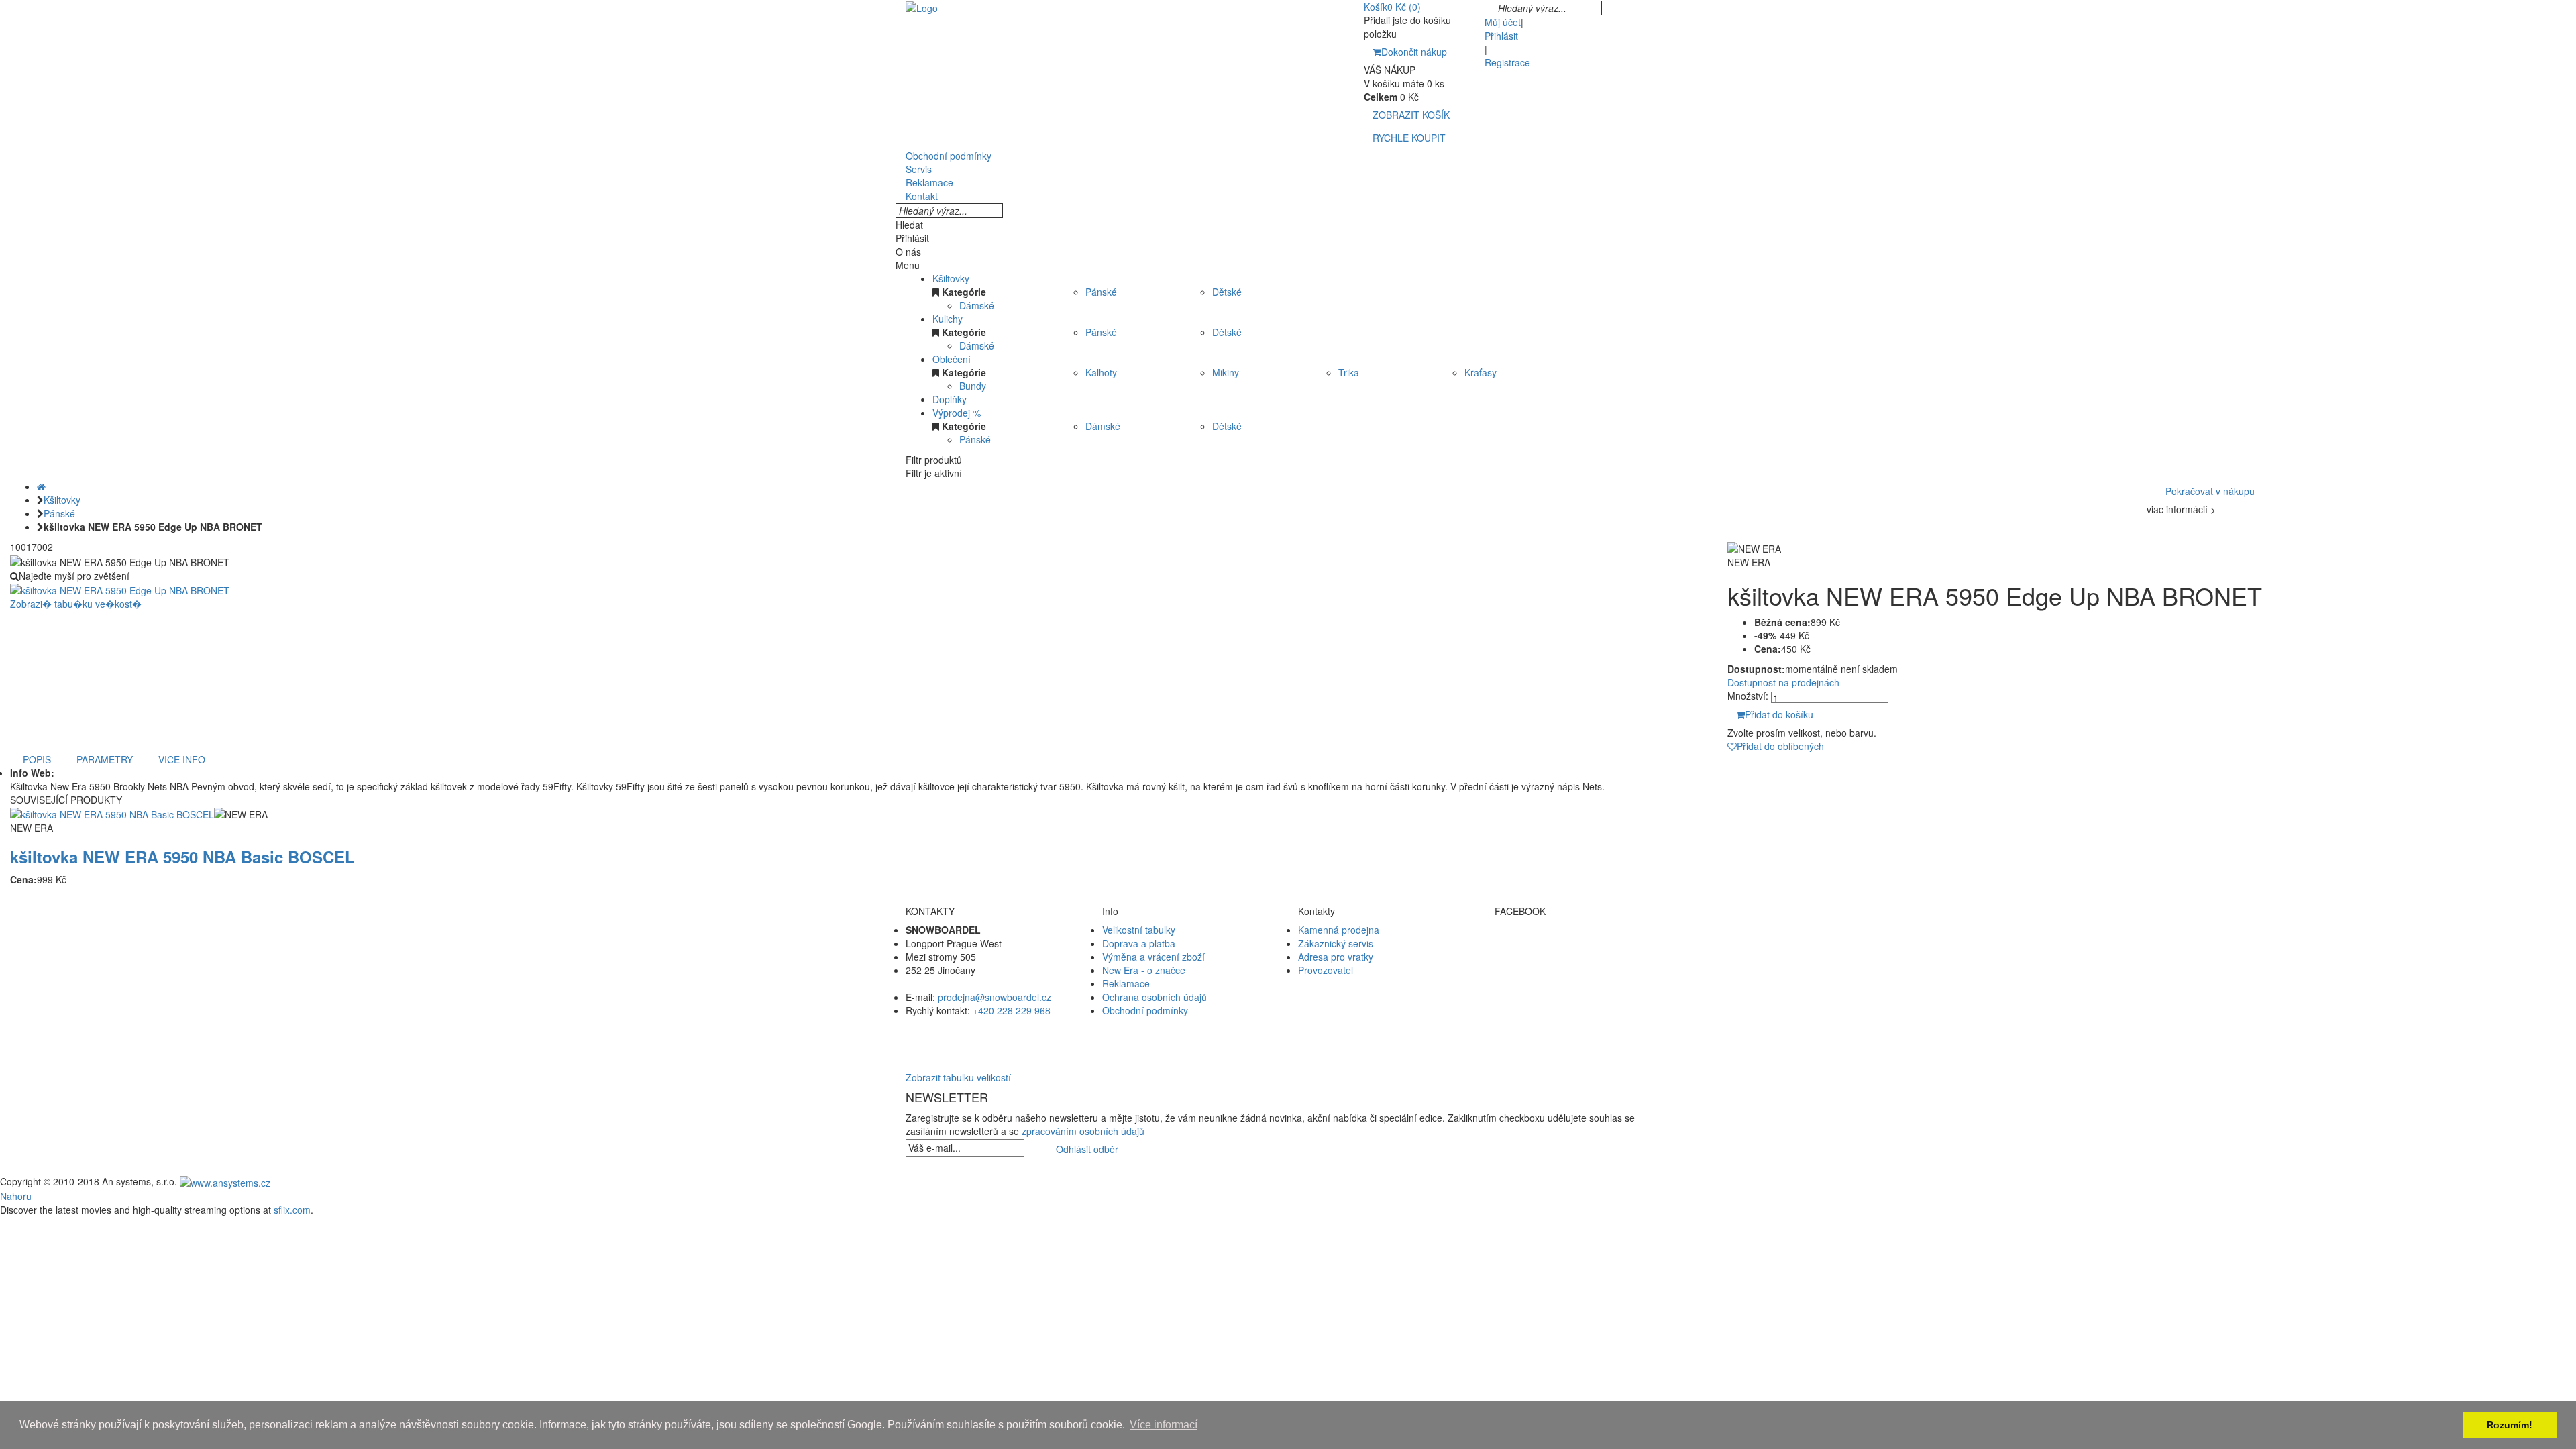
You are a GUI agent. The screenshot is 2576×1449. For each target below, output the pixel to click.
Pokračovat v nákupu (2210, 491)
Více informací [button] (1164, 1425)
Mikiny (1226, 372)
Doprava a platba (1139, 943)
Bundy (973, 386)
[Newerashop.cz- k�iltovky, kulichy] (922, 7)
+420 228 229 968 (1012, 1010)
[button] (1288, 1037)
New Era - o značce (1144, 970)
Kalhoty (1101, 372)
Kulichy (948, 319)
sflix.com (292, 1210)
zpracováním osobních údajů (1083, 1131)
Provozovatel (1326, 970)
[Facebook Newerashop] (1583, 943)
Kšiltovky (951, 278)
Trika (1349, 372)
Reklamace (1126, 983)
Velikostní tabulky (1139, 930)
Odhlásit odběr (1087, 1149)
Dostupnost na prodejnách (1783, 682)
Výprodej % (957, 413)
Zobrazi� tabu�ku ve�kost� (76, 604)
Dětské (1227, 292)
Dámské (977, 305)
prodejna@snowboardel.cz (995, 997)
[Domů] (41, 486)
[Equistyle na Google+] (1583, 970)
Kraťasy (1481, 372)
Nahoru (16, 1196)
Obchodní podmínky (1145, 1010)
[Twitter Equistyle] (1583, 957)
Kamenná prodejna (1339, 930)
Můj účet (1503, 22)
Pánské (1101, 292)
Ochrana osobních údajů (1155, 997)
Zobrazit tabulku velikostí (958, 1077)
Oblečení (952, 359)
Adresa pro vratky (1336, 957)
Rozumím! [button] (2510, 1425)
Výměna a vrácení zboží (1153, 957)
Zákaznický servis (1336, 943)
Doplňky (950, 399)
